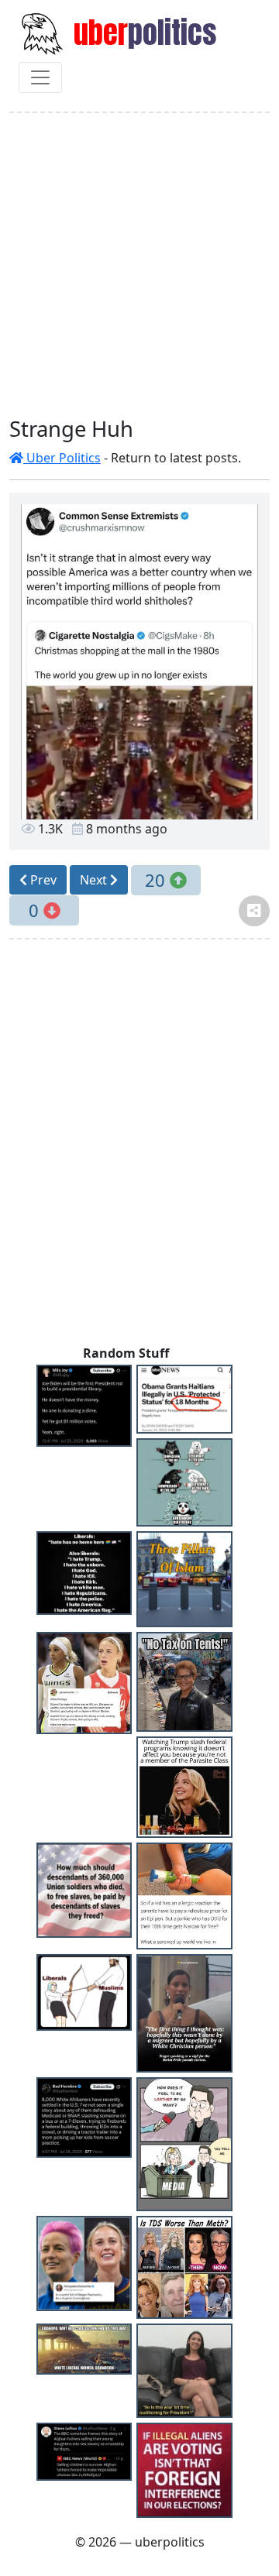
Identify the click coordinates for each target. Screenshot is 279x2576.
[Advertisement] (139, 265)
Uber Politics (62, 458)
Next (95, 880)
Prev (42, 880)
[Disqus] (139, 1145)
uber (142, 33)
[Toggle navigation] (40, 77)
